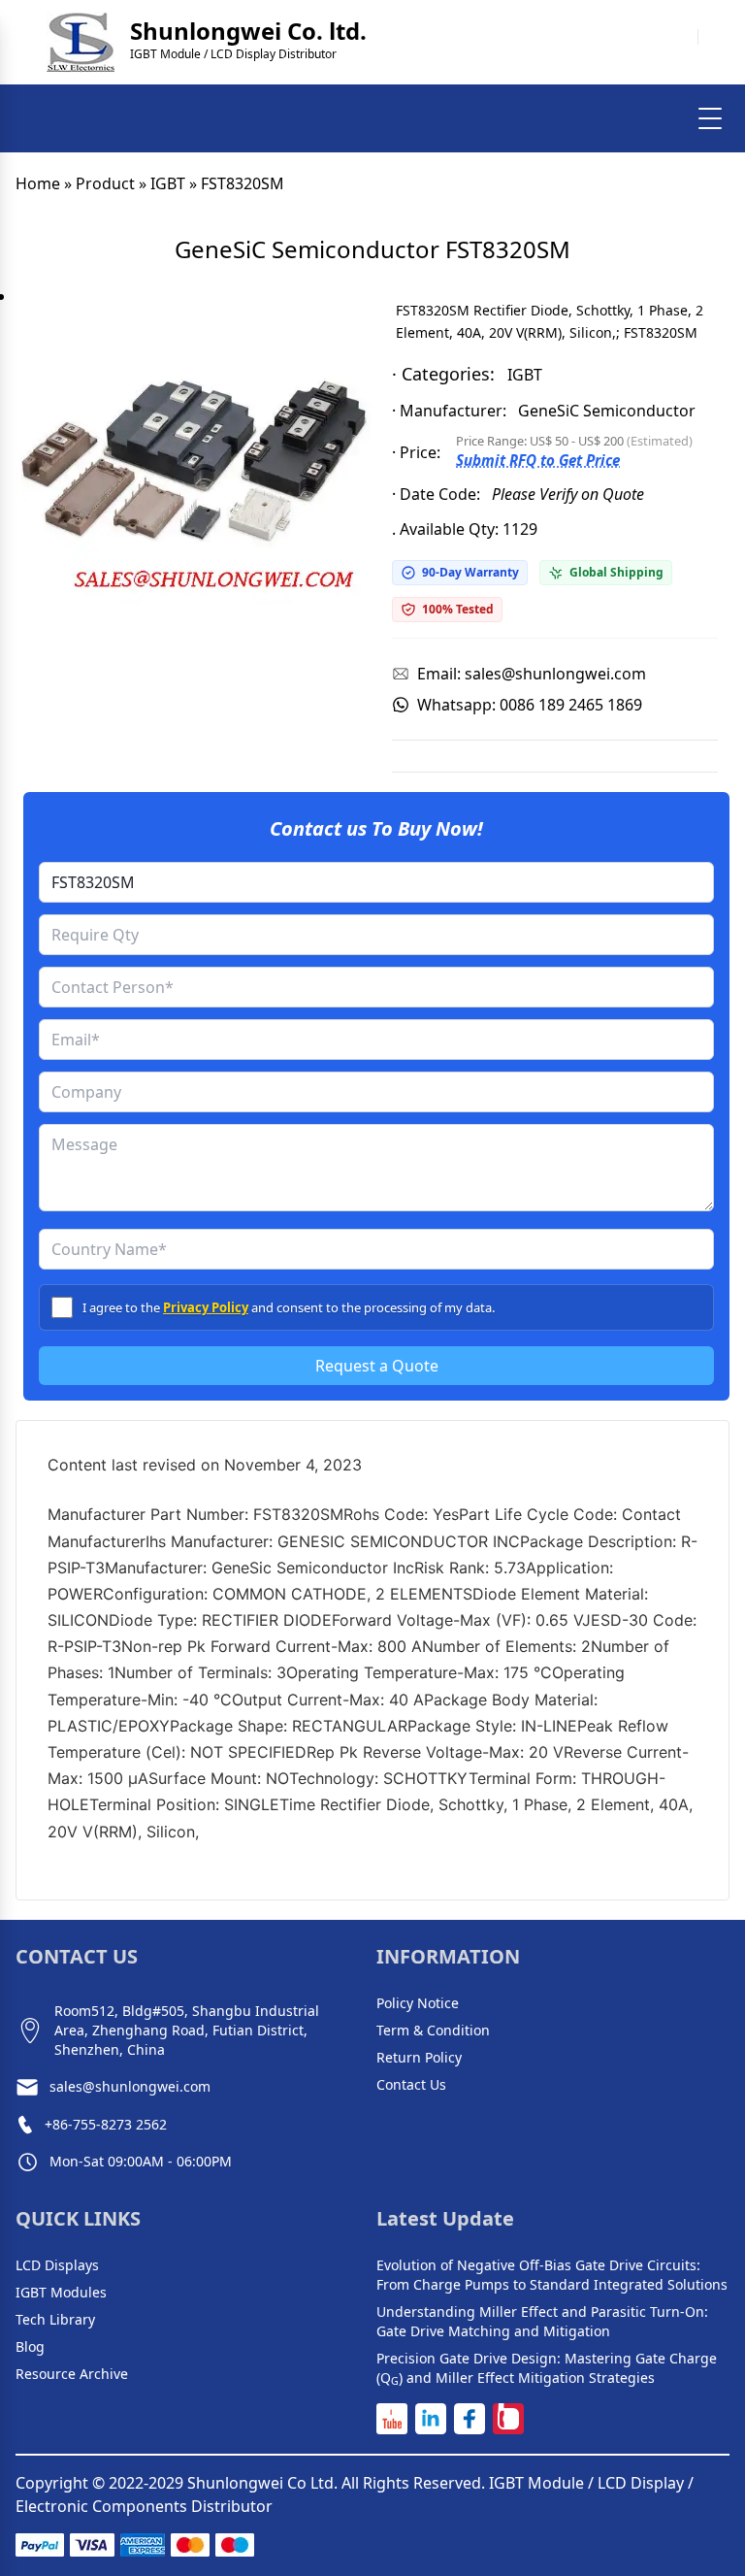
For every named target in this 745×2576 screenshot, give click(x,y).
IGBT (168, 183)
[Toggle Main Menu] (710, 118)
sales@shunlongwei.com (130, 2086)
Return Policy (419, 2057)
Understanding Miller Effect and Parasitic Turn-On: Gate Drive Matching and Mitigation (542, 2321)
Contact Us (411, 2084)
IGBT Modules (61, 2292)
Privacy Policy (206, 1307)
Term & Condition (433, 2030)
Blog (30, 2346)
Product (105, 183)
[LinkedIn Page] (431, 2419)
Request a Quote (377, 1366)
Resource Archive (72, 2374)
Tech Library (55, 2319)
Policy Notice (418, 2003)
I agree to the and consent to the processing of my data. (289, 1307)
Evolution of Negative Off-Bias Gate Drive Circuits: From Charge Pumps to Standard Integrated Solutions (552, 2275)
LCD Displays (57, 2265)
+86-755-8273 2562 (106, 2124)
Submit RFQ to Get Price (538, 460)
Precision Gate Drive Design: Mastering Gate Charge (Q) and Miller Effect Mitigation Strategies (547, 2368)
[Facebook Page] (470, 2419)
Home (38, 183)
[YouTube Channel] (392, 2419)
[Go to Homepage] (81, 42)
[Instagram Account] (508, 2419)
